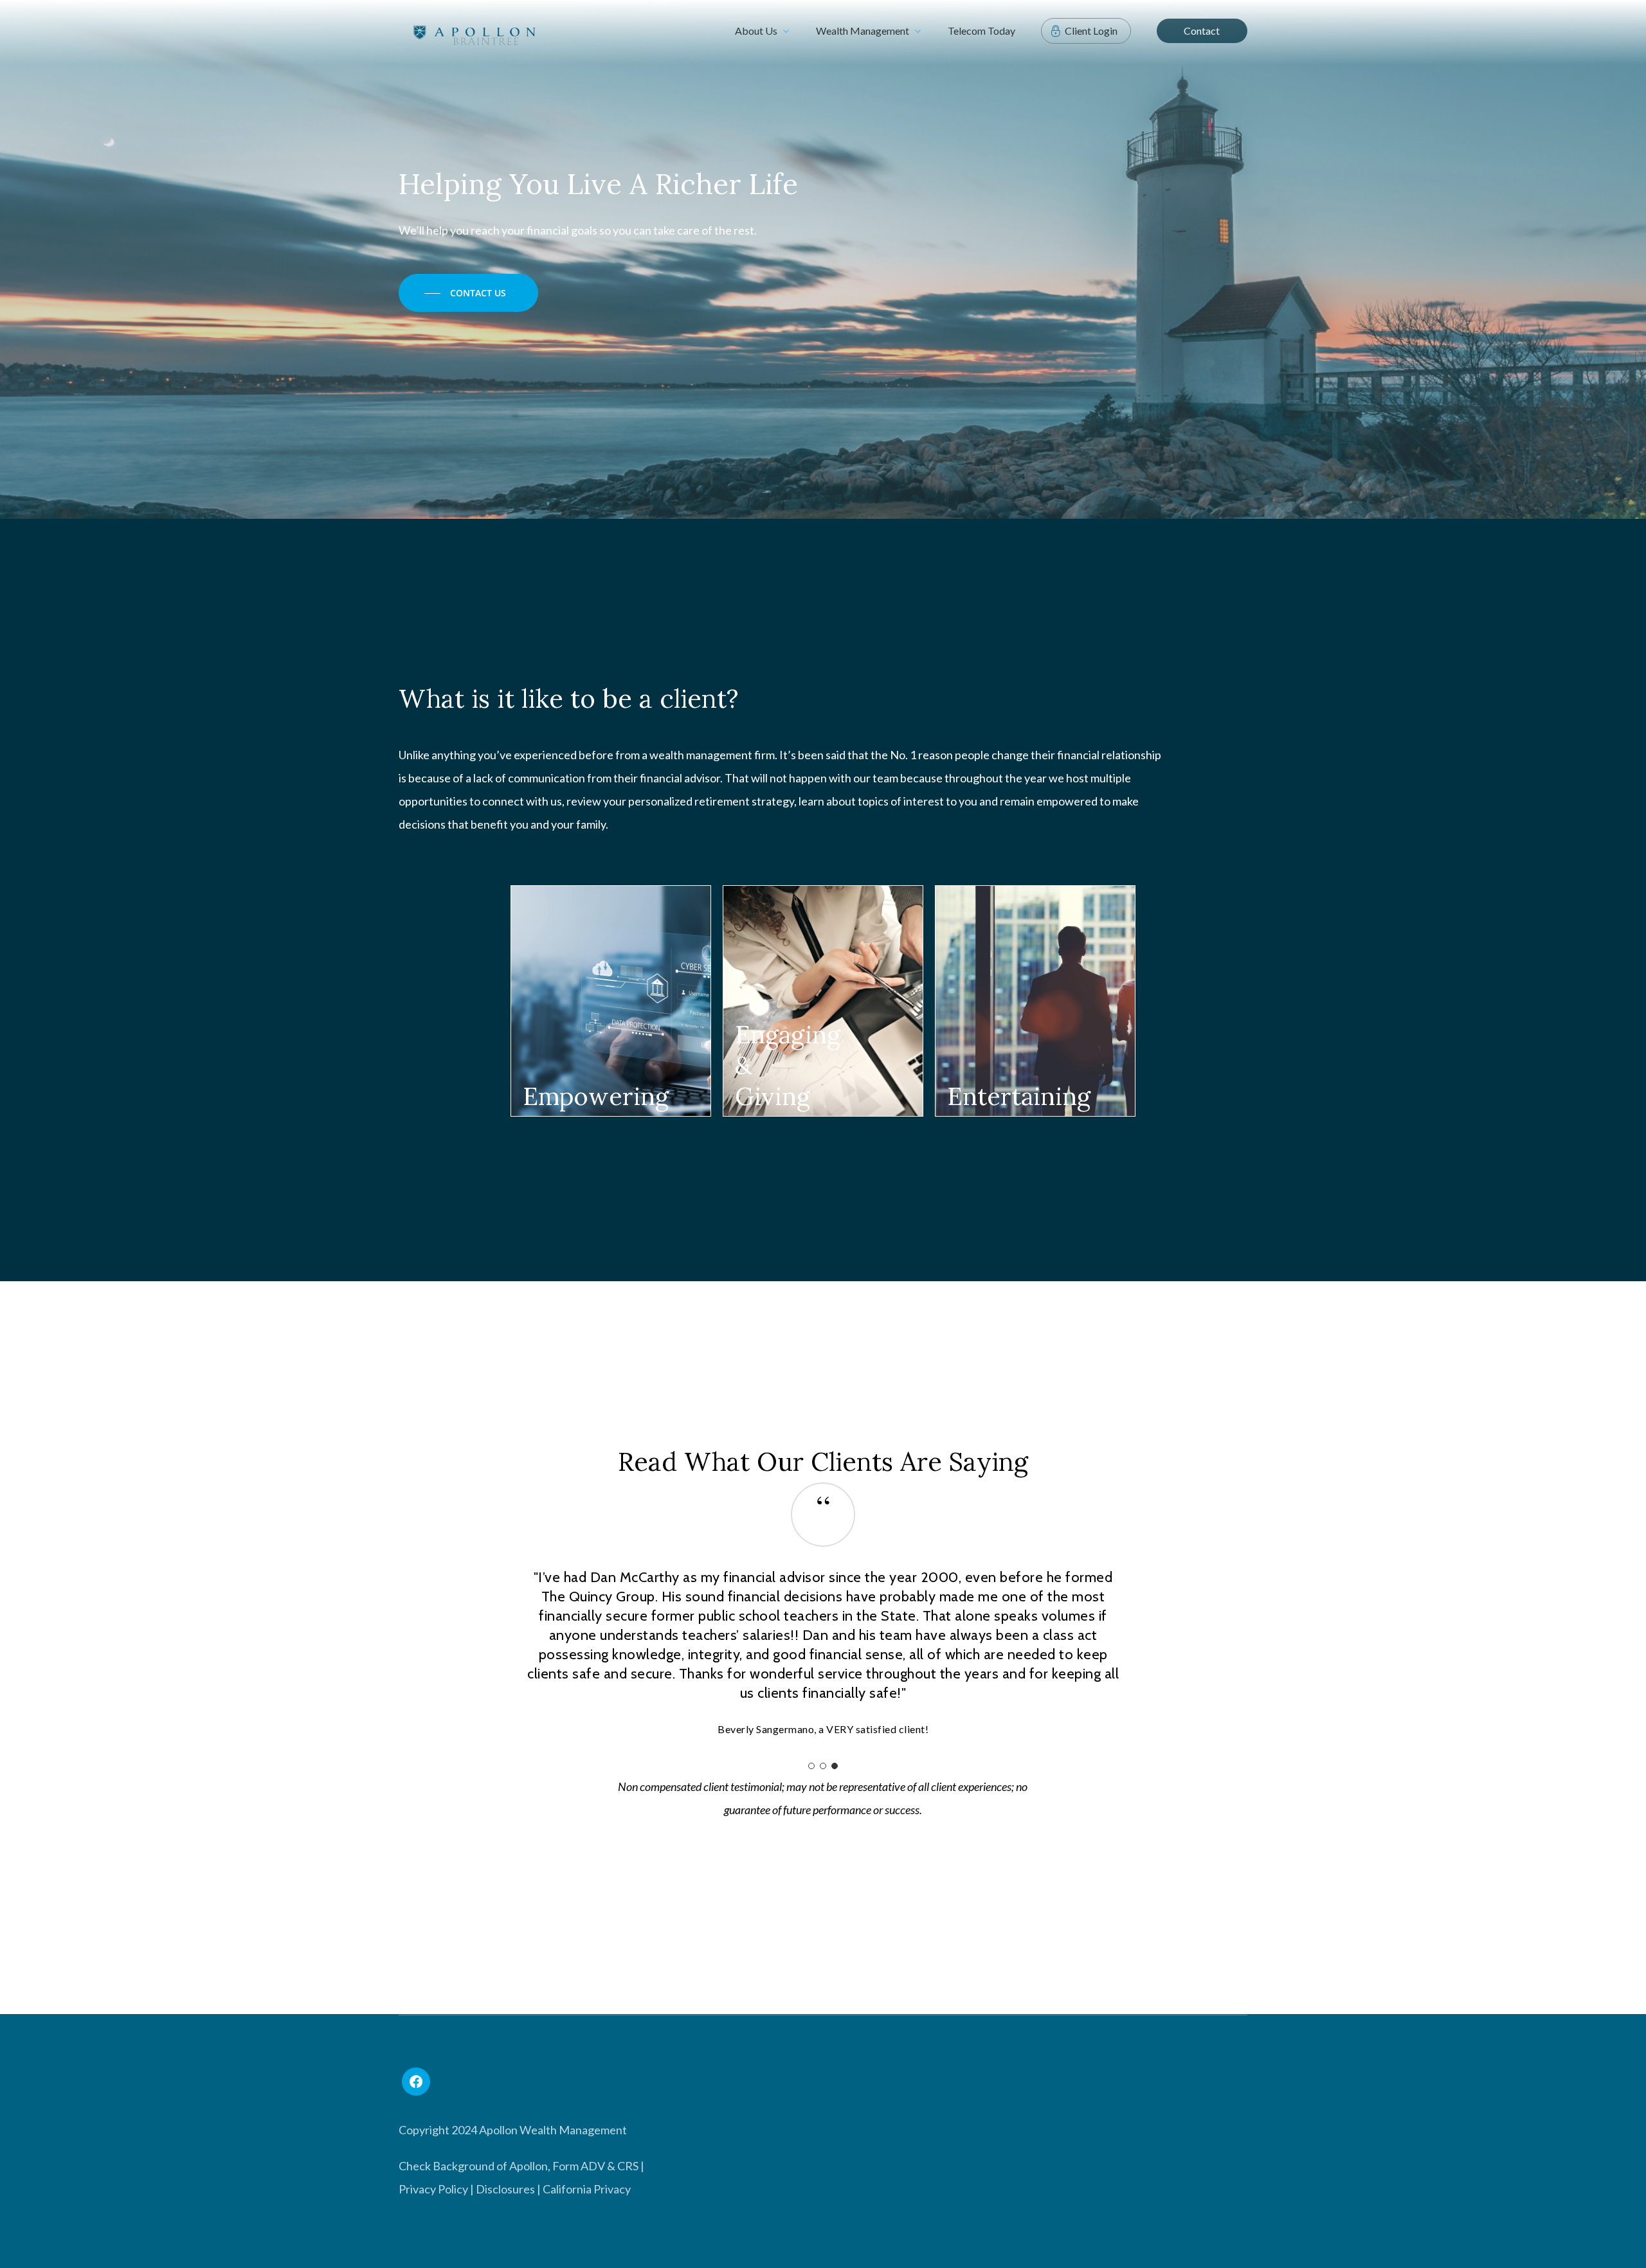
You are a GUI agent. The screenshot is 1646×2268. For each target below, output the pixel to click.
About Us (756, 31)
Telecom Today (981, 31)
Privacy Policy (433, 2189)
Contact (1202, 31)
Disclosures (505, 2189)
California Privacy (587, 2189)
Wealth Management (863, 31)
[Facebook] (416, 2082)
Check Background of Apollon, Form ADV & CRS (519, 2166)
